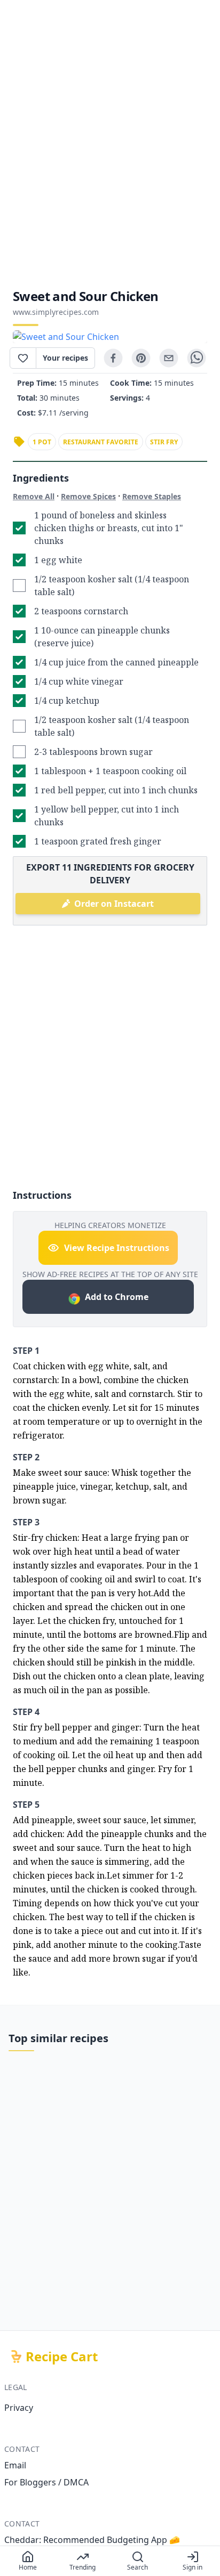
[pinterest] (141, 358)
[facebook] (113, 358)
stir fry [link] (164, 442)
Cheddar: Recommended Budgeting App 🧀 (92, 2540)
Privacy (19, 2408)
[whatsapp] (197, 358)
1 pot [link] (42, 442)
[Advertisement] (110, 144)
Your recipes (65, 358)
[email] (169, 358)
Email (15, 2465)
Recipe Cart (62, 2356)
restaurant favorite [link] (101, 442)
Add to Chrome (117, 1297)
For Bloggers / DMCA (46, 2482)
